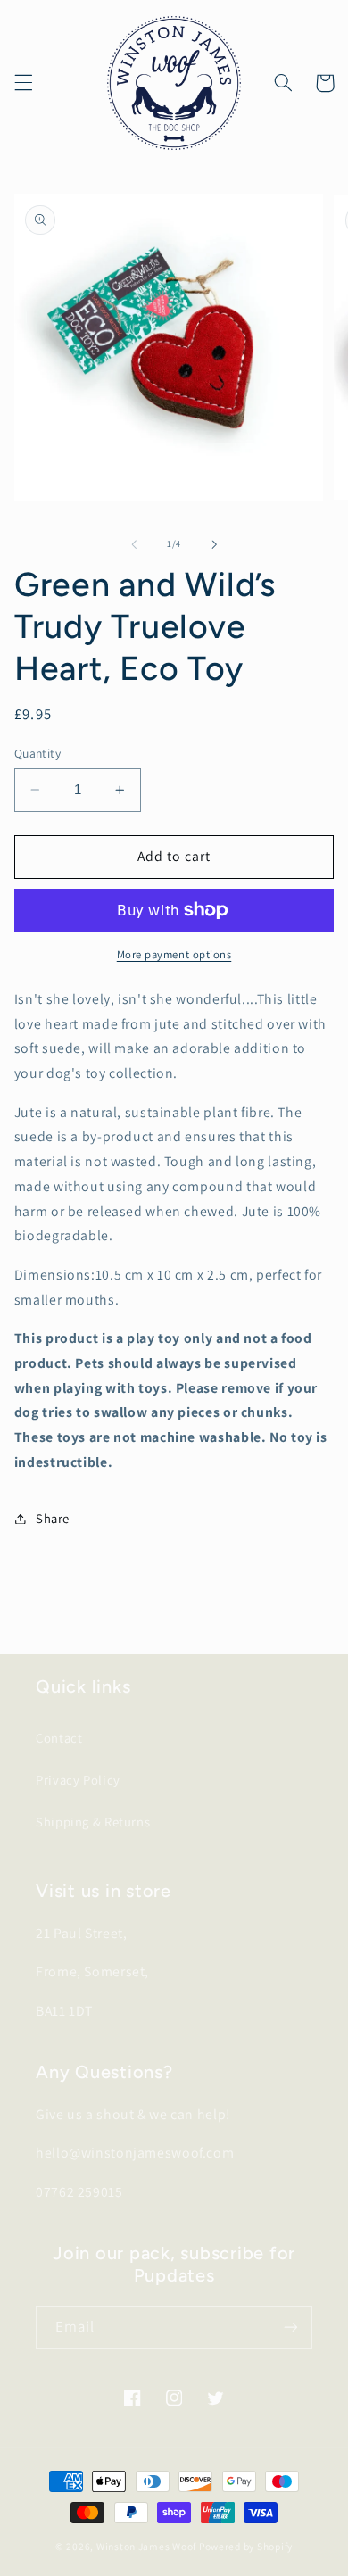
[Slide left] (134, 544)
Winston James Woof (146, 2546)
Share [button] (53, 1518)
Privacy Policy (78, 1780)
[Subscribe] (291, 2328)
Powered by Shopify (246, 2546)
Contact (59, 1738)
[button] (23, 83)
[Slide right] (214, 544)
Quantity (37, 753)
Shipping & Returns (93, 1822)
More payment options (174, 954)
